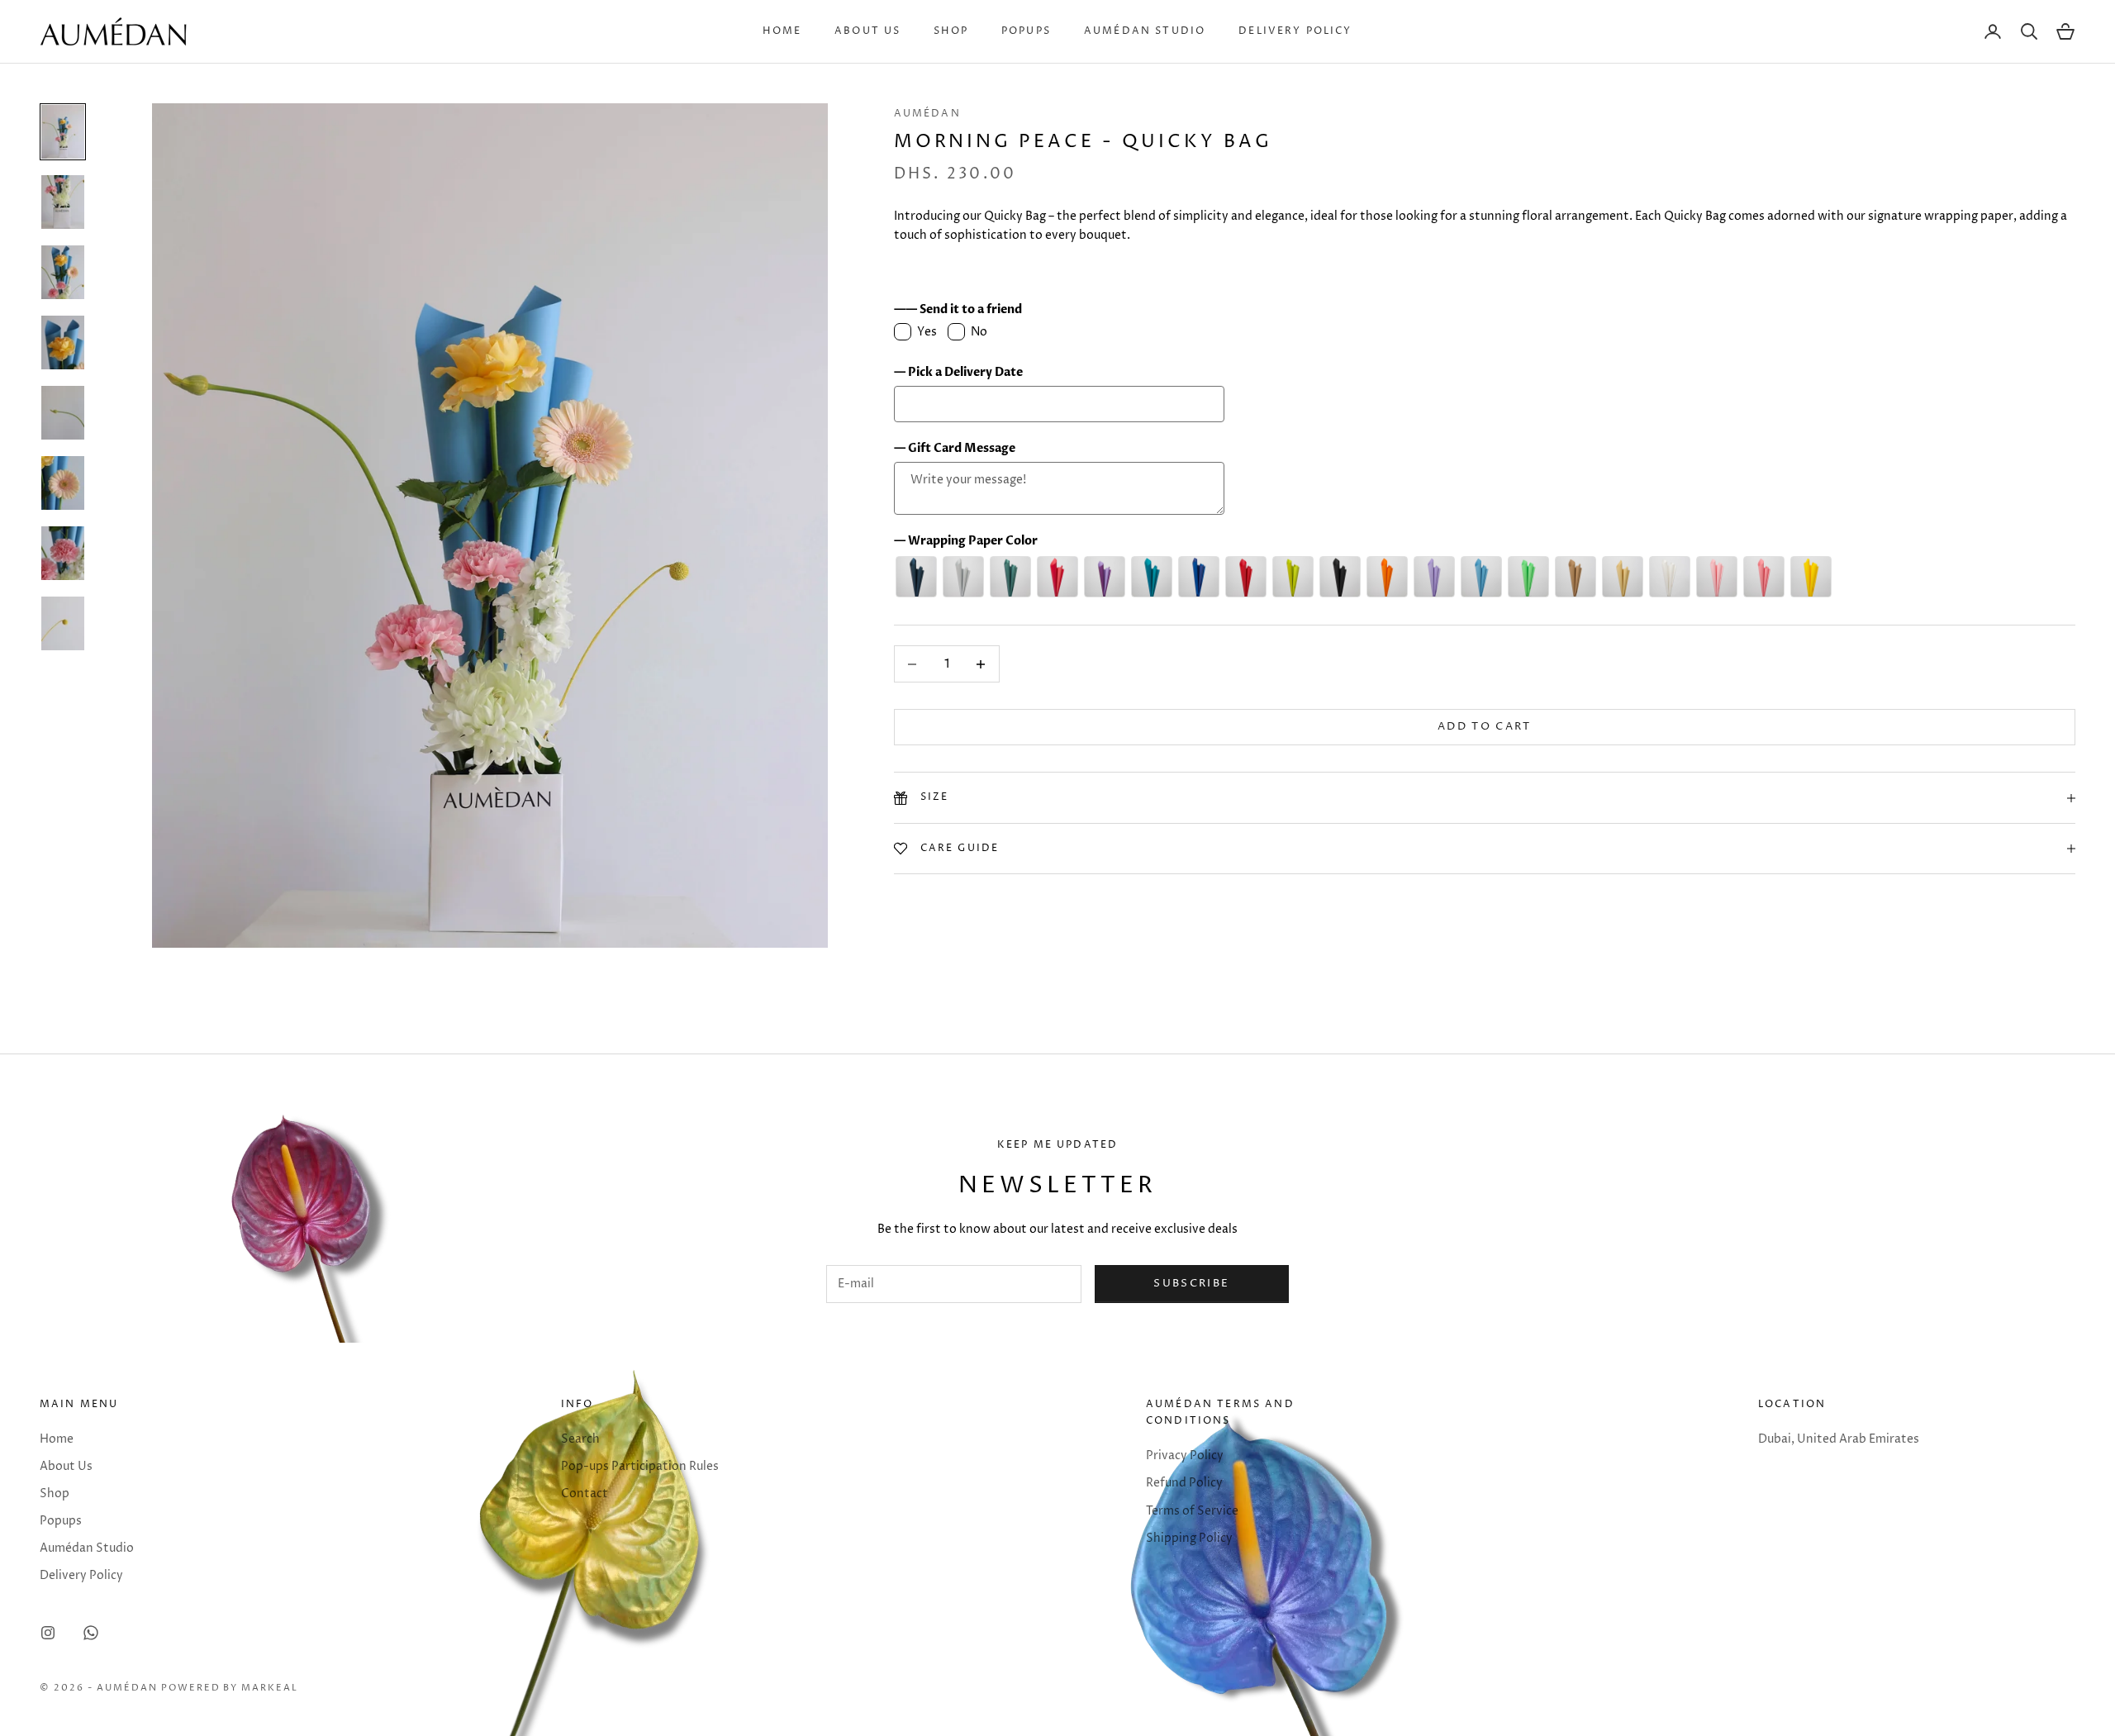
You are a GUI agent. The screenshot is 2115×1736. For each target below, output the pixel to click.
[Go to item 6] (63, 483)
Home (782, 31)
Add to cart (1485, 727)
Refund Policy (1184, 1483)
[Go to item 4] (63, 342)
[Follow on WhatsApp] (91, 1633)
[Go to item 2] (63, 202)
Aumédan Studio (1145, 31)
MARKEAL (270, 1688)
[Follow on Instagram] (48, 1633)
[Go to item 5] (63, 413)
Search (580, 1439)
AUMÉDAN (927, 114)
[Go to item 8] (63, 623)
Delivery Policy (1295, 31)
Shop (951, 31)
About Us (867, 31)
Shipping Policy (1189, 1538)
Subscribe (1191, 1283)
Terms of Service (1192, 1511)
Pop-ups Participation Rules (640, 1466)
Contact (585, 1493)
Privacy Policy (1185, 1455)
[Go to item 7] (63, 553)
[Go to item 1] (63, 132)
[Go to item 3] (63, 272)
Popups (1026, 31)
